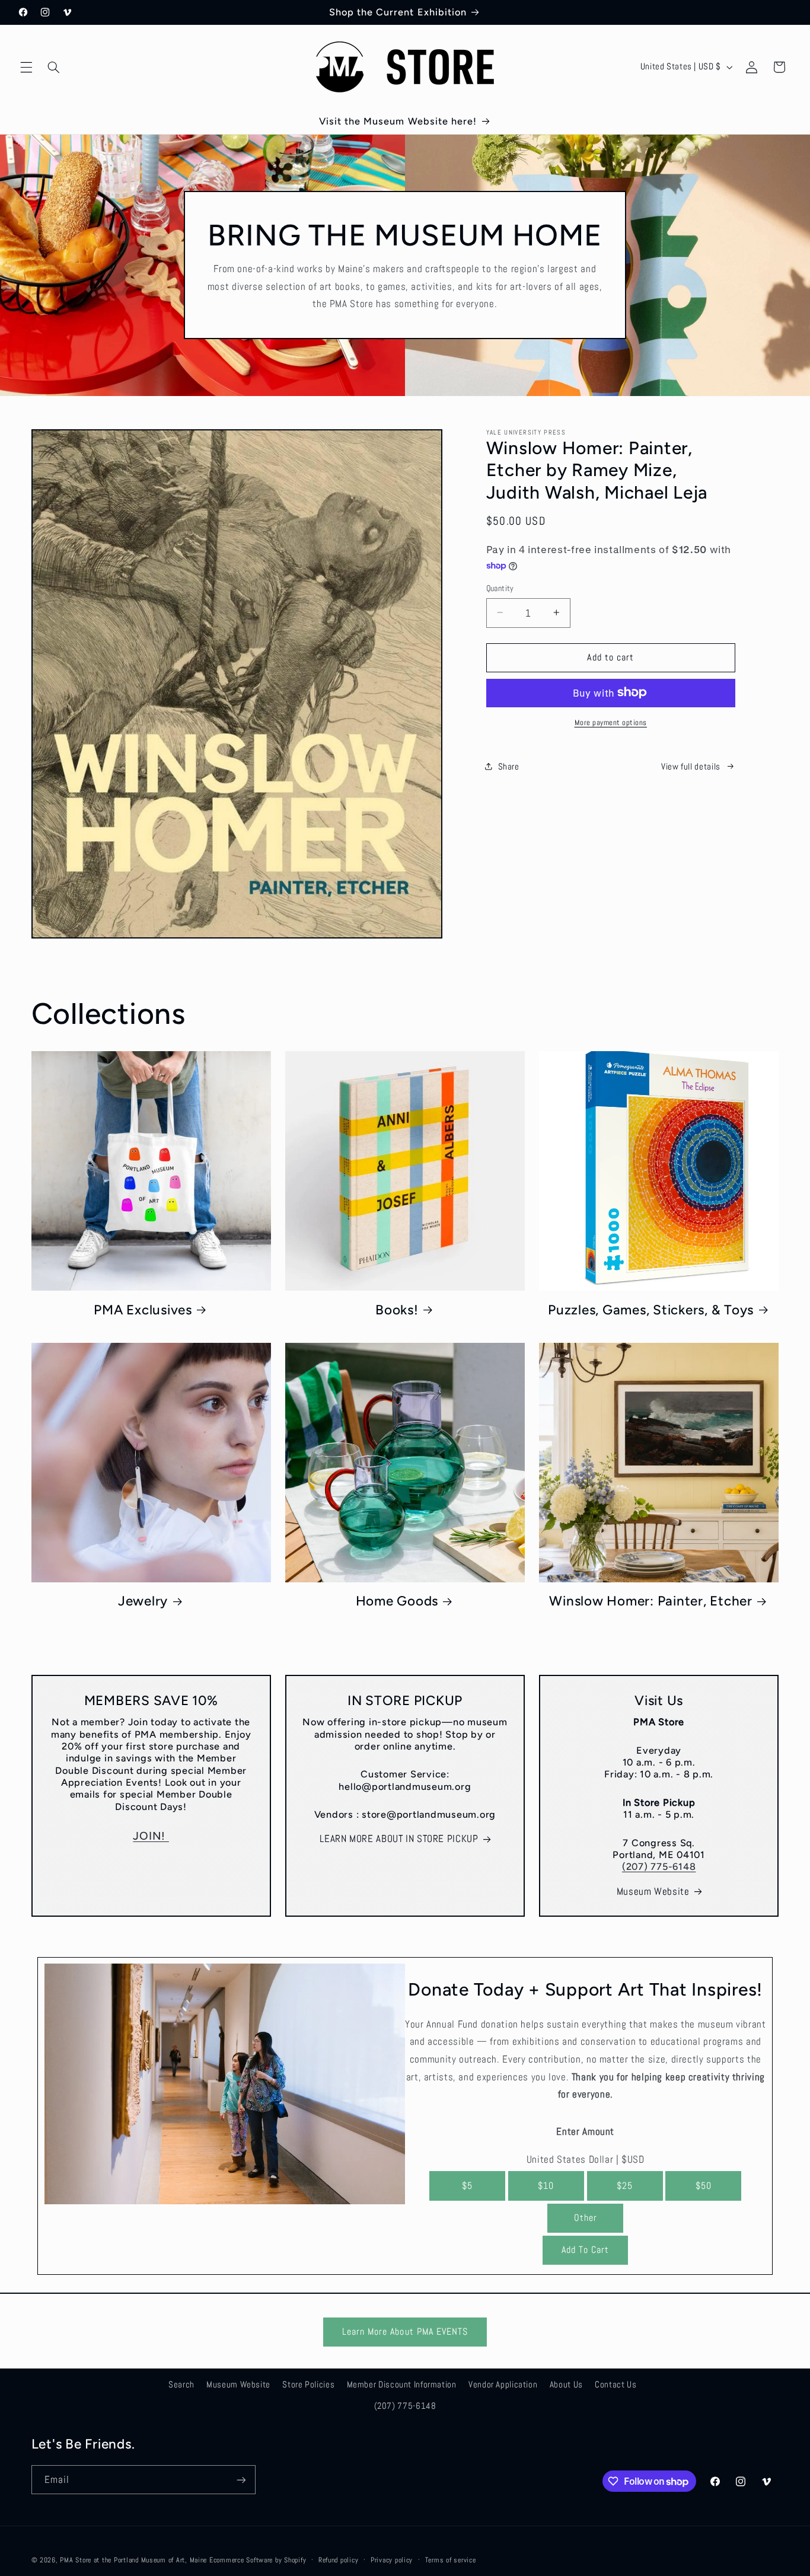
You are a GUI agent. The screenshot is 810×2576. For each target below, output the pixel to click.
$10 (546, 2185)
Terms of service (451, 2560)
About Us (566, 2385)
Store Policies (308, 2385)
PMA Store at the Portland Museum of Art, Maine (133, 2560)
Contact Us (616, 2385)
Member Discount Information (402, 2385)
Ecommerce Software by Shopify (258, 2560)
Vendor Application (503, 2385)
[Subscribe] (241, 2480)
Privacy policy (392, 2560)
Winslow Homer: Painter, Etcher (651, 1601)
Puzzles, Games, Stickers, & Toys (651, 1309)
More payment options (611, 722)
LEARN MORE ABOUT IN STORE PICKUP (399, 1839)
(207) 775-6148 (659, 1867)
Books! (397, 1309)
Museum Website (653, 1892)
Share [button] (509, 766)
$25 (625, 2185)
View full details (691, 766)
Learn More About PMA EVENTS (405, 2332)
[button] (26, 67)
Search (181, 2385)
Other (586, 2218)
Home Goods (397, 1601)
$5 (467, 2185)
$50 (704, 2185)
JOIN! (151, 1836)
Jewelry (143, 1601)
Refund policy (339, 2560)
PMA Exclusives (143, 1309)
